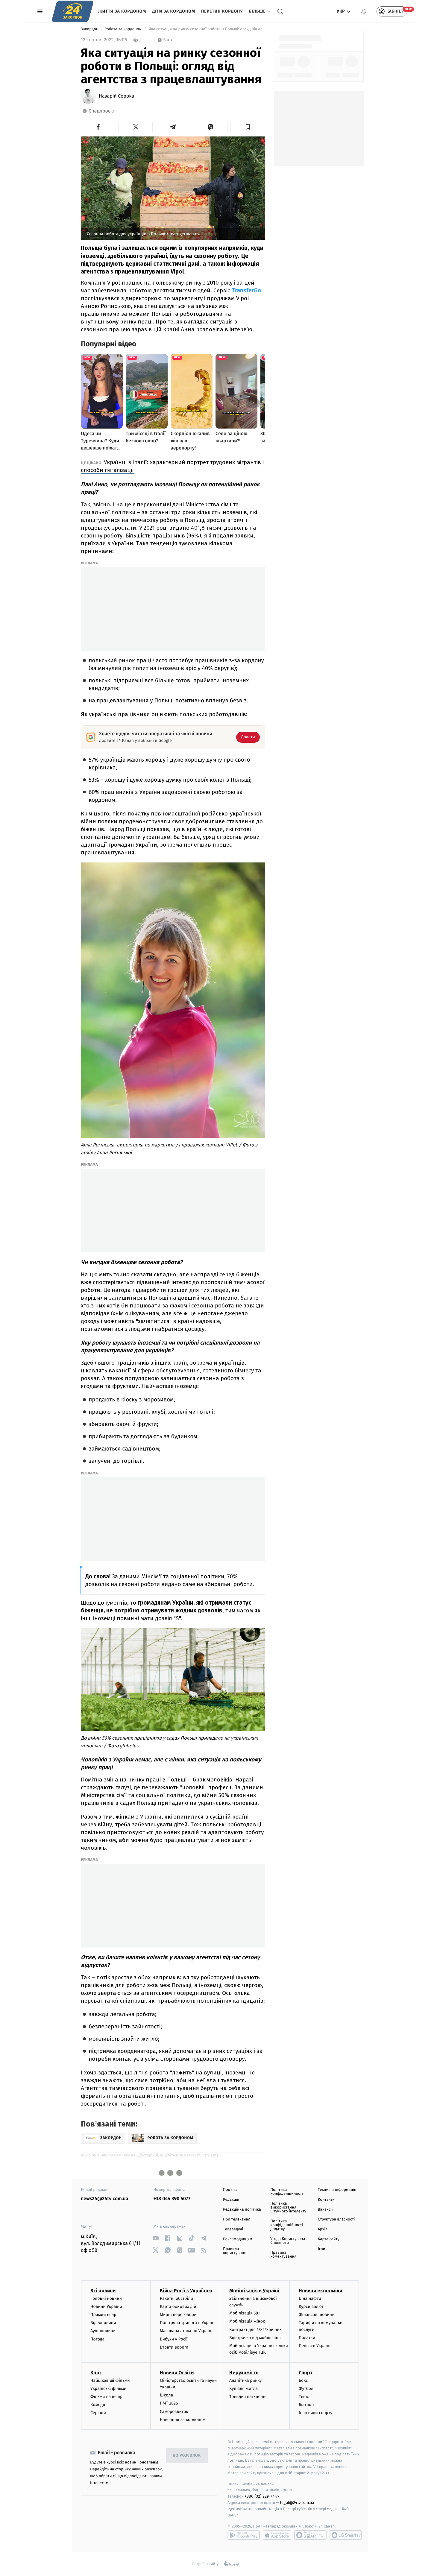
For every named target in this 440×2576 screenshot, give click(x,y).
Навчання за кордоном (183, 2420)
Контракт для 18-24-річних (255, 2330)
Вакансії (325, 2210)
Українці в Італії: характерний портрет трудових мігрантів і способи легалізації (172, 466)
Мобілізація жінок (247, 2321)
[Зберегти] (248, 127)
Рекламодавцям (238, 2239)
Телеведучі (233, 2229)
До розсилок (187, 2456)
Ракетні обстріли (176, 2298)
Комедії (98, 2405)
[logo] (73, 11)
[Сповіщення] (364, 11)
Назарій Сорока (116, 96)
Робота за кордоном (124, 29)
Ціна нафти (310, 2298)
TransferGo (246, 290)
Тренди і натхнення (248, 2397)
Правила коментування (283, 2255)
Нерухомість (244, 2373)
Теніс (304, 2397)
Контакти (326, 2200)
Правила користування (236, 2251)
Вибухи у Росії (174, 2339)
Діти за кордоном (174, 11)
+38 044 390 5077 (172, 2199)
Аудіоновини (103, 2331)
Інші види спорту (315, 2413)
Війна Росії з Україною (186, 2291)
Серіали (98, 2413)
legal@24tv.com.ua (297, 2503)
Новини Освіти (177, 2373)
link (156, 2238)
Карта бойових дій (178, 2307)
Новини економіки (320, 2291)
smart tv (310, 2535)
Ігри (322, 2249)
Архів (323, 2229)
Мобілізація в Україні (254, 2291)
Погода (97, 2339)
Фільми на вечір (106, 2397)
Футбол (306, 2389)
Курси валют (311, 2307)
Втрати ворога (174, 2347)
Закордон (90, 29)
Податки (307, 2338)
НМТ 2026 (169, 2403)
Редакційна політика (242, 2210)
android (244, 2535)
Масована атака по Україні (186, 2331)
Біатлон (306, 2405)
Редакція (231, 2200)
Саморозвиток (174, 2412)
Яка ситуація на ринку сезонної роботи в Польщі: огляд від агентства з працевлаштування (206, 29)
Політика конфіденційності (287, 2192)
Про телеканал (237, 2219)
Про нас (230, 2190)
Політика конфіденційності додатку (287, 2225)
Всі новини (103, 2291)
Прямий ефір (103, 2315)
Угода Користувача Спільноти (288, 2241)
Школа (166, 2395)
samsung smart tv (346, 2535)
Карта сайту (329, 2239)
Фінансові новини (317, 2315)
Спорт (306, 2373)
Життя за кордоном (122, 11)
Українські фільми (108, 2389)
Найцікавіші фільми (110, 2380)
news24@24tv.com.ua (105, 2199)
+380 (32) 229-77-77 (262, 2496)
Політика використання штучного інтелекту (288, 2207)
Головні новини (106, 2298)
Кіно (96, 2373)
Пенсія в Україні (315, 2346)
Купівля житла (243, 2389)
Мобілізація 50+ (245, 2313)
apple (277, 2535)
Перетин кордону (222, 11)
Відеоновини (103, 2323)
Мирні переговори (178, 2315)
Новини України (106, 2307)
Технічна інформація (337, 2190)
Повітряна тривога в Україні (188, 2323)
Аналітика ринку (245, 2380)
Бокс (303, 2380)
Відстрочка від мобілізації (255, 2338)
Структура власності (336, 2219)
